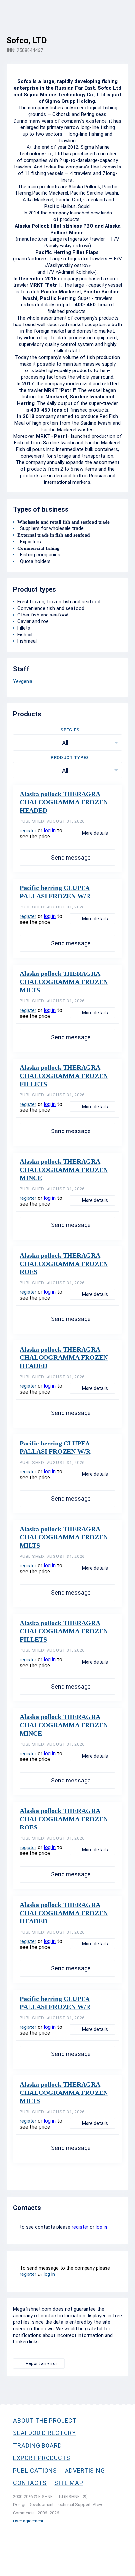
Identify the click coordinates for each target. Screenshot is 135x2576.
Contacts (30, 2483)
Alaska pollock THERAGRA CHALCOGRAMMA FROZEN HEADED (64, 802)
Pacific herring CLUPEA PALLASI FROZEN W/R (55, 892)
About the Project (45, 2420)
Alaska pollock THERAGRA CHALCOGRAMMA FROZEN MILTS (64, 982)
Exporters (29, 542)
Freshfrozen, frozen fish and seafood (59, 602)
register (28, 831)
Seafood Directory (45, 2433)
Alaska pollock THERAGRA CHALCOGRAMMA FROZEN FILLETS (64, 1076)
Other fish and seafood (43, 615)
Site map (69, 2483)
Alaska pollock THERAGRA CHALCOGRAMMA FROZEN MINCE (64, 1170)
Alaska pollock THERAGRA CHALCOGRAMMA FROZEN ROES (64, 1264)
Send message (71, 857)
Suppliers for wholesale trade (50, 528)
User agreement (28, 2521)
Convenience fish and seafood (51, 608)
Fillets (24, 628)
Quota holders (34, 561)
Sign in (121, 35)
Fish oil (25, 635)
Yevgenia (23, 681)
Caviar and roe (33, 621)
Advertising (85, 2470)
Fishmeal (27, 641)
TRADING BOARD (38, 2445)
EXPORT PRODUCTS (42, 2458)
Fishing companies (39, 555)
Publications (35, 2470)
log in (50, 830)
